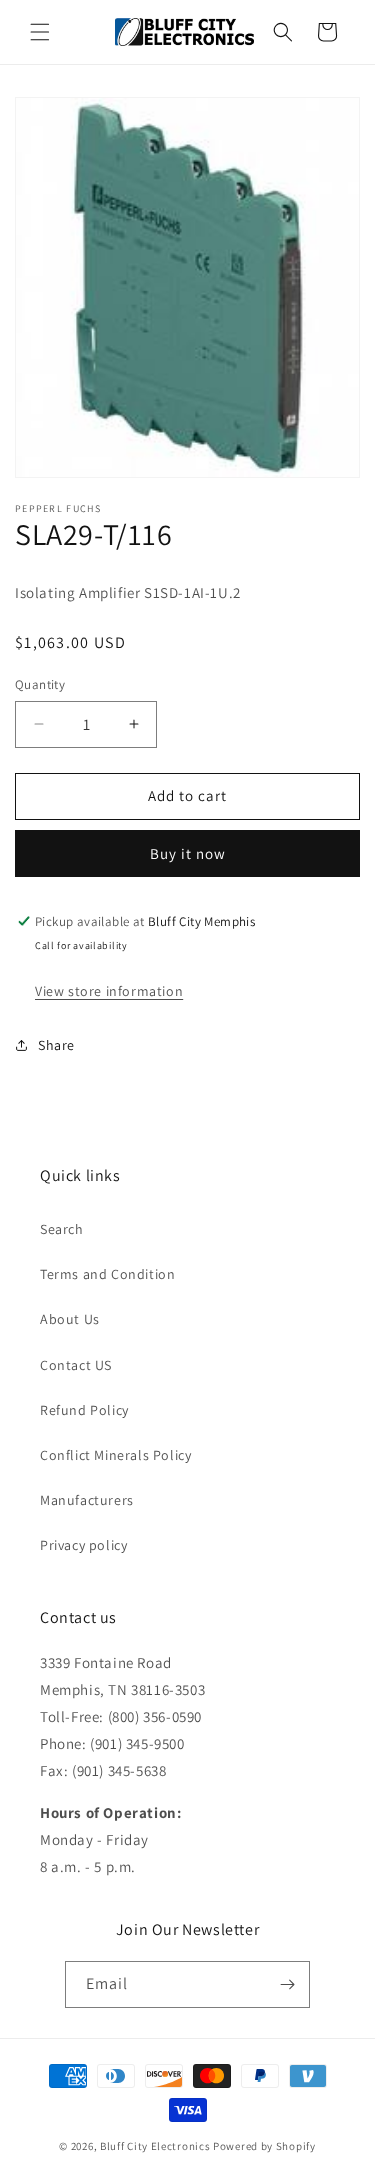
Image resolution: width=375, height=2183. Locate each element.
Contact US (76, 1365)
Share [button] (56, 1045)
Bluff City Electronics (156, 2146)
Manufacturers (87, 1500)
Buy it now (188, 853)
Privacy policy (83, 1545)
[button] (40, 32)
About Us (70, 1319)
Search (62, 1229)
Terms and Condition (107, 1274)
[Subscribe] (287, 1984)
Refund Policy (84, 1410)
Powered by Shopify (264, 2146)
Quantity (40, 684)
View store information (109, 991)
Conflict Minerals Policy (115, 1455)
